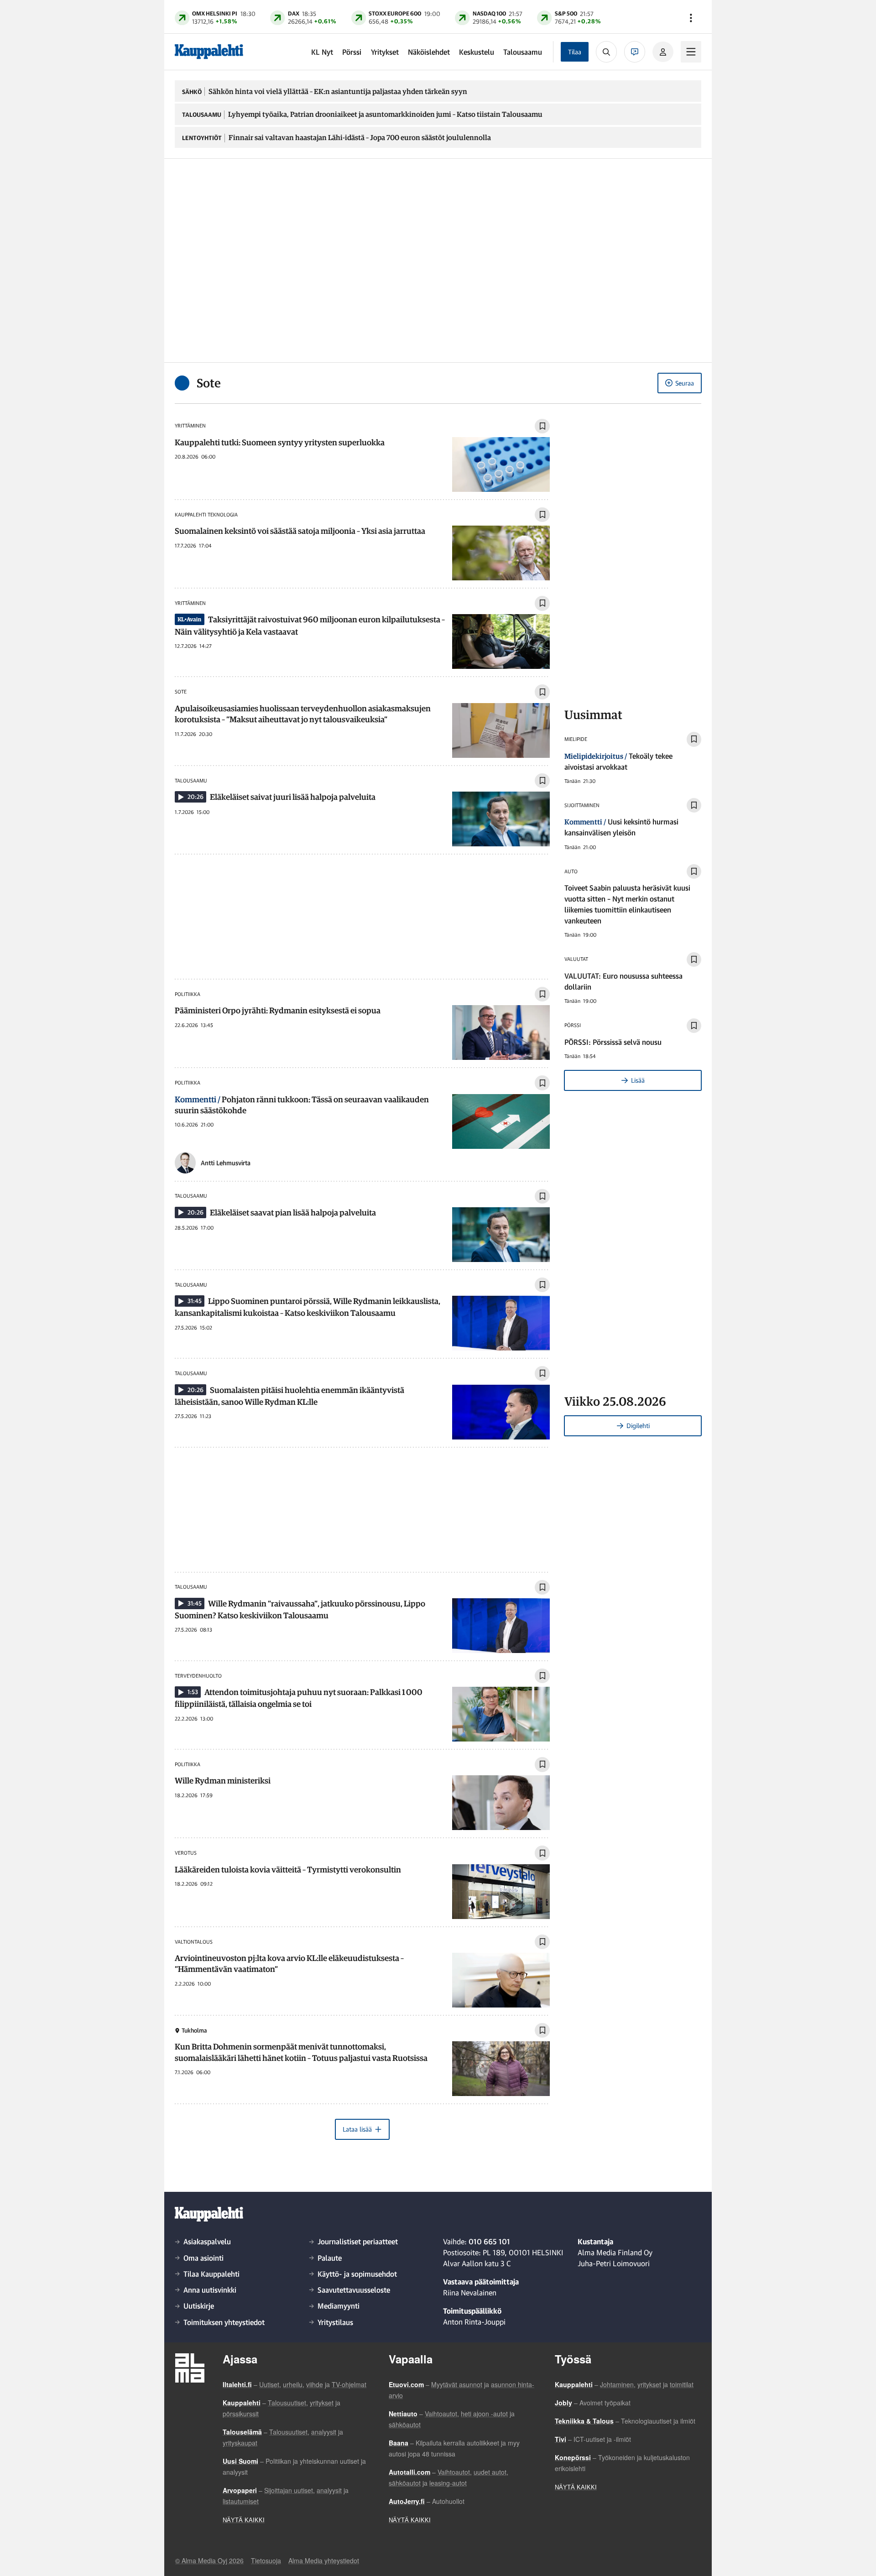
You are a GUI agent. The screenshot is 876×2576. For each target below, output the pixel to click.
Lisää (638, 1080)
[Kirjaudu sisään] (663, 52)
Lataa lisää (357, 2129)
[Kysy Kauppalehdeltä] (635, 52)
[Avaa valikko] (691, 18)
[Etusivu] (209, 52)
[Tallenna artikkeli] (542, 426)
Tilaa (575, 52)
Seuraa (685, 383)
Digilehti (638, 1426)
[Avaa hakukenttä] (606, 52)
